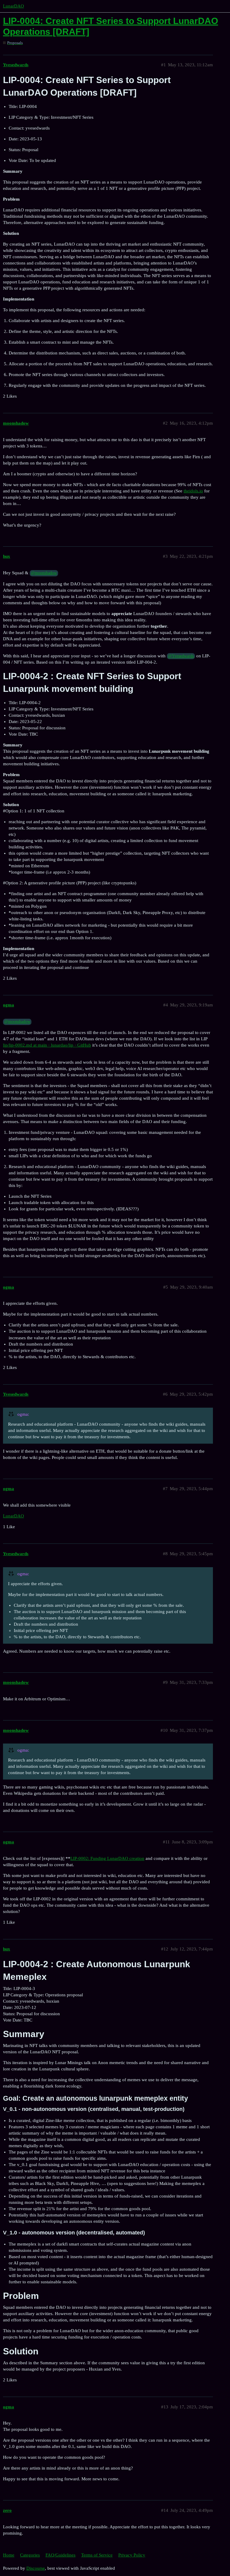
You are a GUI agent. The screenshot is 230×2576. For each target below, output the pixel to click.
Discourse (36, 2568)
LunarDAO (13, 6)
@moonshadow (44, 573)
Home (9, 2555)
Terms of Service (97, 2555)
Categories (30, 2555)
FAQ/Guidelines (60, 2555)
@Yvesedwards (181, 656)
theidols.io (193, 491)
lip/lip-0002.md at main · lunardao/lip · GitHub (47, 1045)
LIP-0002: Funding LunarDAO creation (107, 1858)
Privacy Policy (132, 2555)
